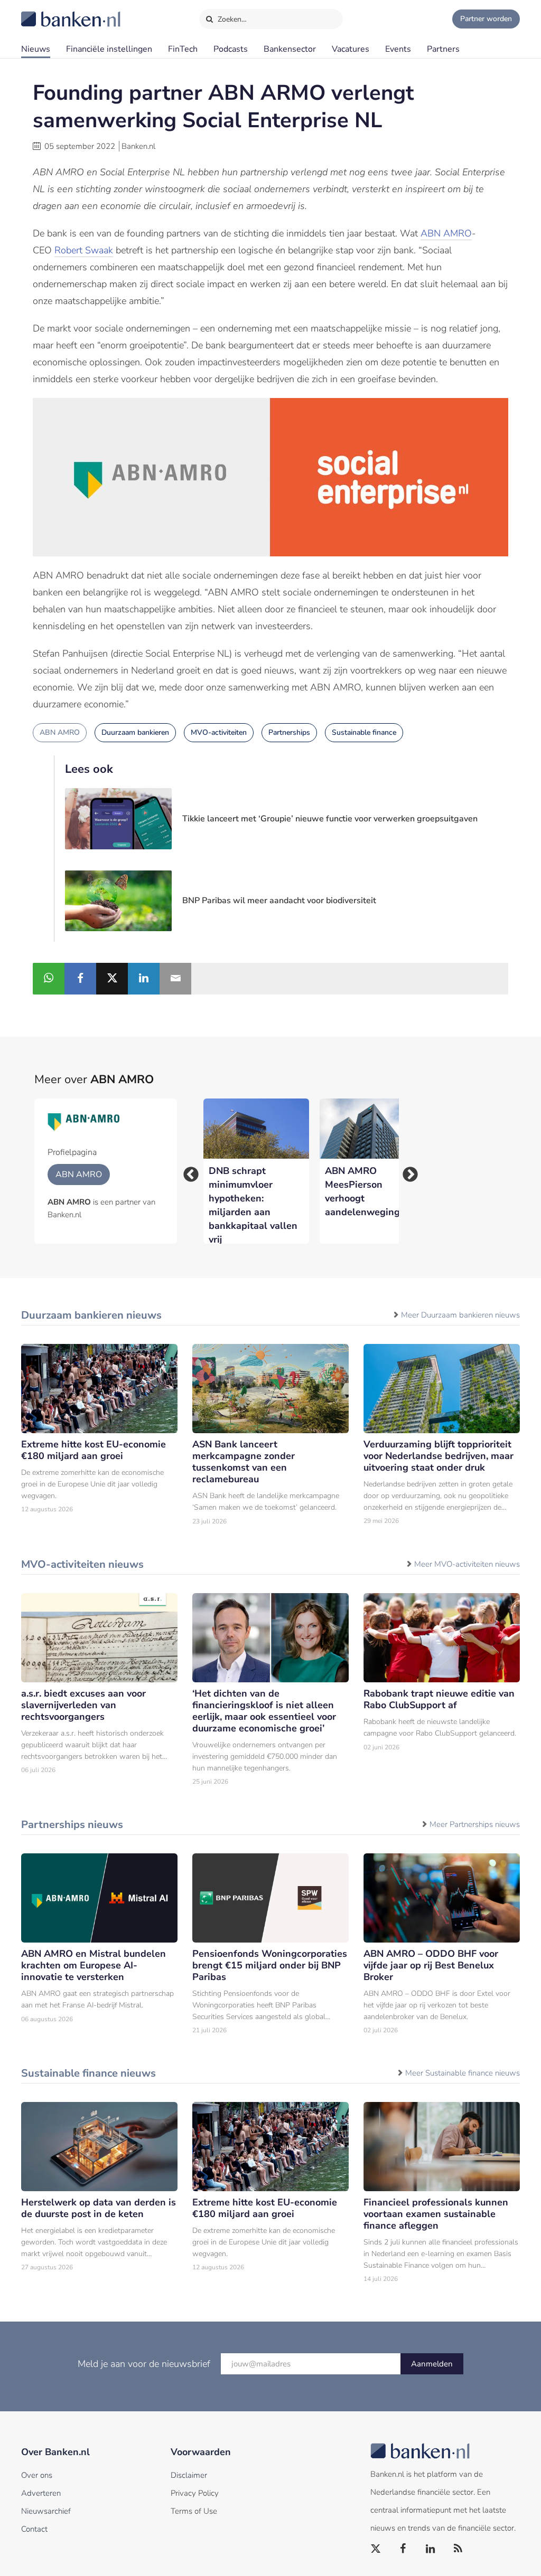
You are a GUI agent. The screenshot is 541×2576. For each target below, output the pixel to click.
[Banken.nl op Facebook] (404, 2549)
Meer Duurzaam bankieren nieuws (460, 1315)
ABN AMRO (446, 233)
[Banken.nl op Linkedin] (431, 2549)
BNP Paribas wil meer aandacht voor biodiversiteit (279, 901)
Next (407, 1171)
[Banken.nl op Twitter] (376, 2549)
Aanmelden (432, 2364)
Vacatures (351, 49)
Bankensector (290, 49)
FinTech (183, 49)
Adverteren (41, 2493)
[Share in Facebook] (80, 979)
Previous (188, 1171)
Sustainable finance (364, 732)
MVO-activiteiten (219, 732)
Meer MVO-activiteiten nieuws (467, 1564)
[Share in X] (112, 979)
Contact (34, 2529)
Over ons (37, 2475)
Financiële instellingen (109, 49)
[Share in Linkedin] (144, 979)
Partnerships (289, 732)
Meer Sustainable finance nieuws (463, 2073)
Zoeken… (231, 19)
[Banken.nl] (45, 12)
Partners (443, 49)
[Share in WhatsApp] (49, 979)
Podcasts (231, 49)
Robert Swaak (84, 250)
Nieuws (36, 49)
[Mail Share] (175, 979)
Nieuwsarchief (46, 2511)
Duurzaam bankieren (135, 732)
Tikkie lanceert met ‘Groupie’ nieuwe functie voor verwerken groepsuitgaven (330, 819)
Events (398, 49)
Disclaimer (189, 2475)
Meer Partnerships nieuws (475, 1824)
